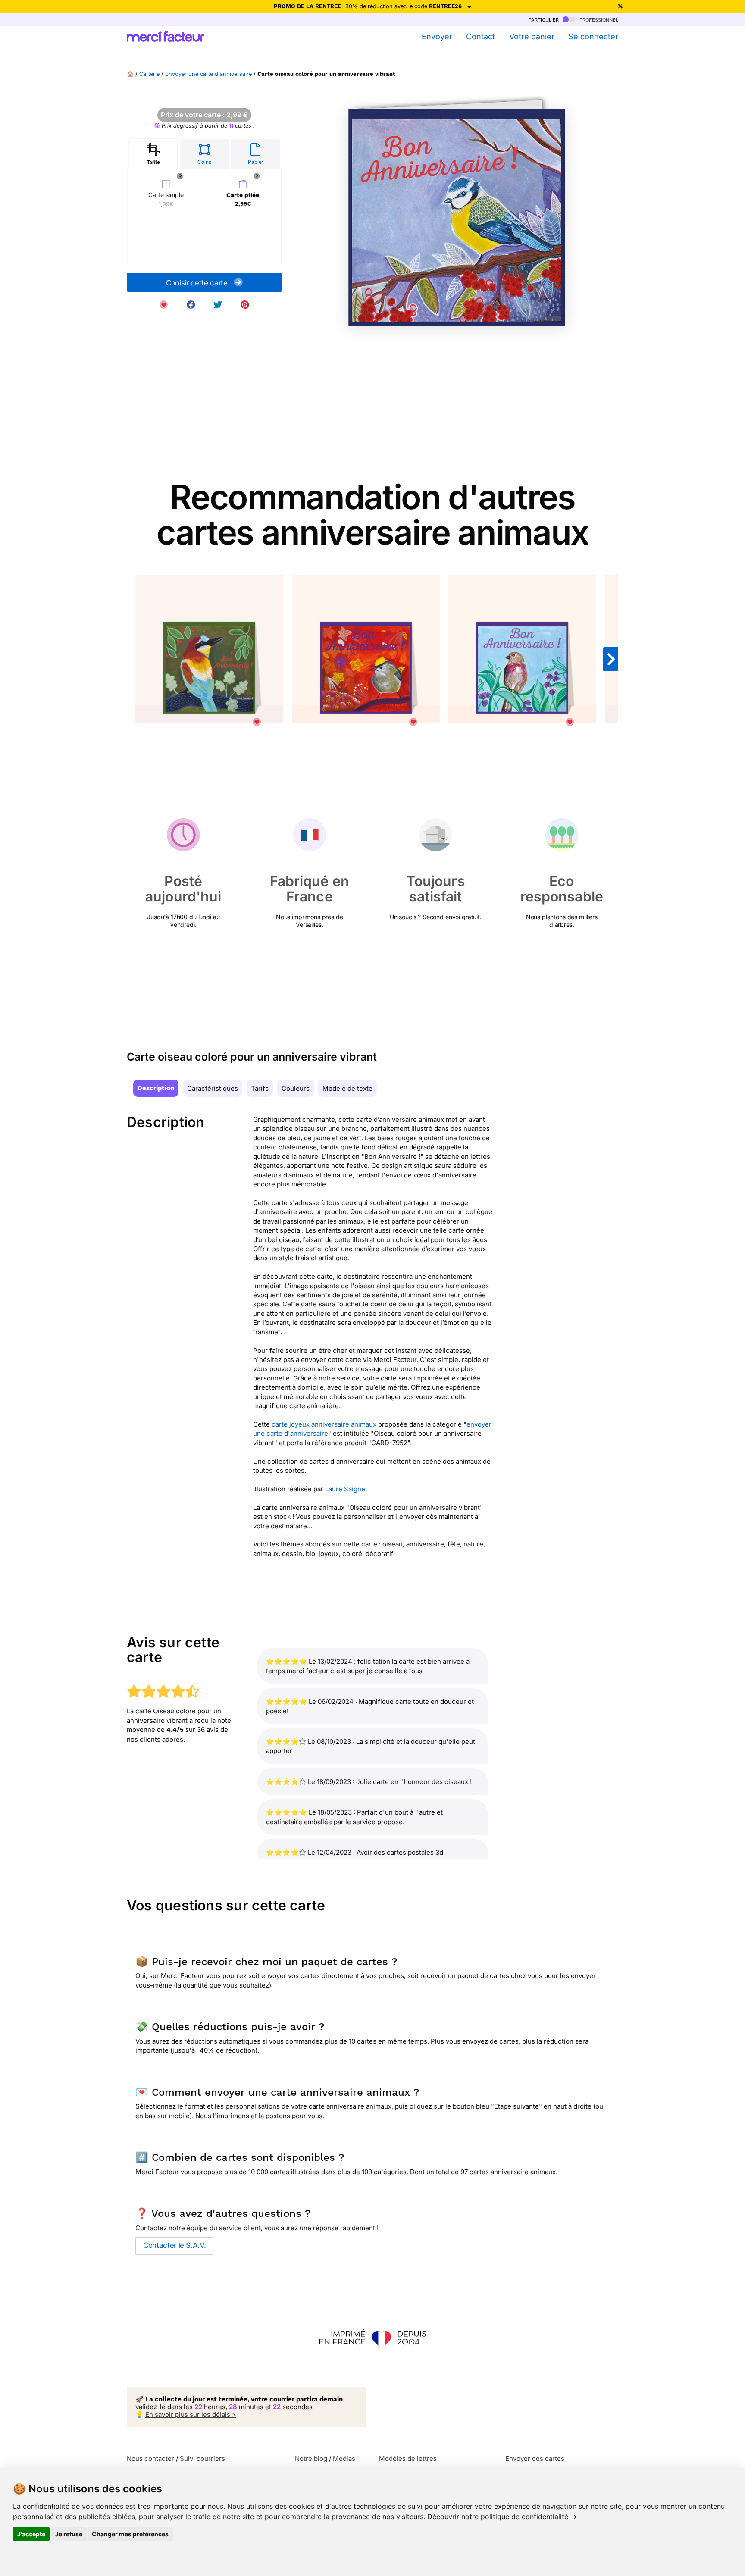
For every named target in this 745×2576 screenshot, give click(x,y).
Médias (344, 2459)
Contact (480, 36)
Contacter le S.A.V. (174, 2245)
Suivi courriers (202, 2459)
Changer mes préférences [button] (130, 2534)
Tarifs (260, 1088)
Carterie (149, 74)
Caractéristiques (213, 1088)
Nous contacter (150, 2459)
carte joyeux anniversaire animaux (324, 1424)
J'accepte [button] (31, 2534)
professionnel (598, 19)
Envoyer (437, 36)
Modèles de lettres (408, 2459)
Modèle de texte (347, 1088)
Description (156, 1088)
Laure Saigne (345, 1489)
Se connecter (593, 36)
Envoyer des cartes (535, 2459)
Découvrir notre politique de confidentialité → (502, 2517)
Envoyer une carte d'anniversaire (208, 74)
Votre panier (532, 36)
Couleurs (296, 1088)
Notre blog (311, 2459)
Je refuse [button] (69, 2534)
